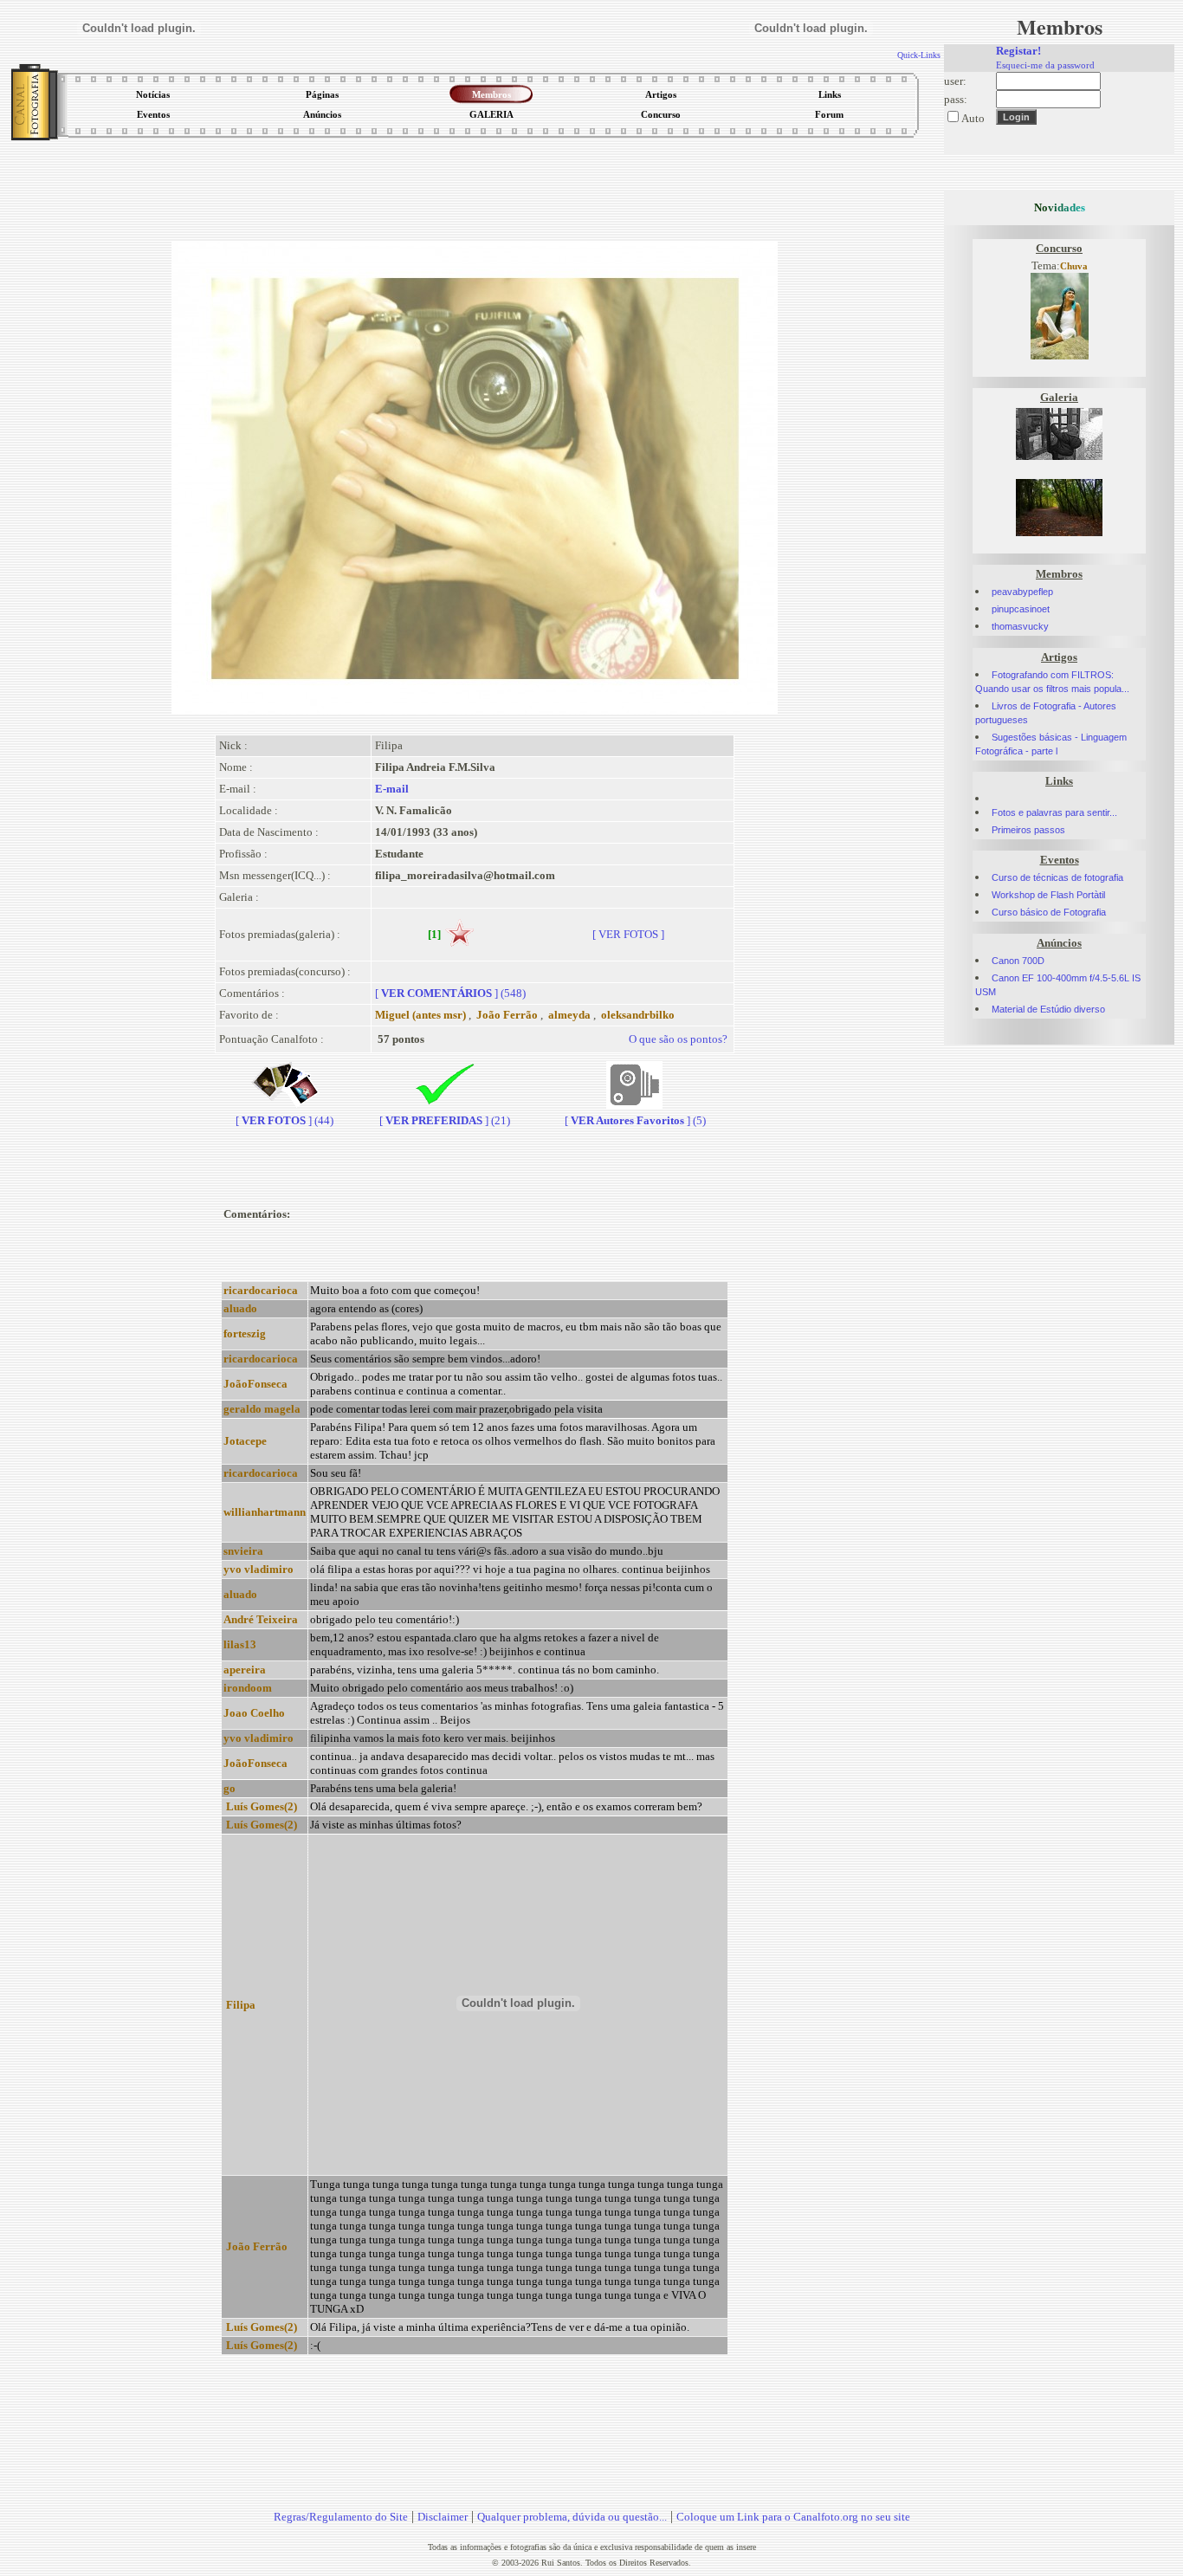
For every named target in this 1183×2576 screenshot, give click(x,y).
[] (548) (450, 993)
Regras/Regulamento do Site (341, 2517)
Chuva (1074, 266)
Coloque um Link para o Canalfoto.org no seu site (793, 2517)
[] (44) (284, 1120)
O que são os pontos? (678, 1039)
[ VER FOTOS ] (628, 934)
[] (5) (635, 1120)
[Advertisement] (475, 185)
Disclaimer (443, 2517)
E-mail (392, 789)
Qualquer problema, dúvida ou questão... (572, 2517)
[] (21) (445, 1120)
